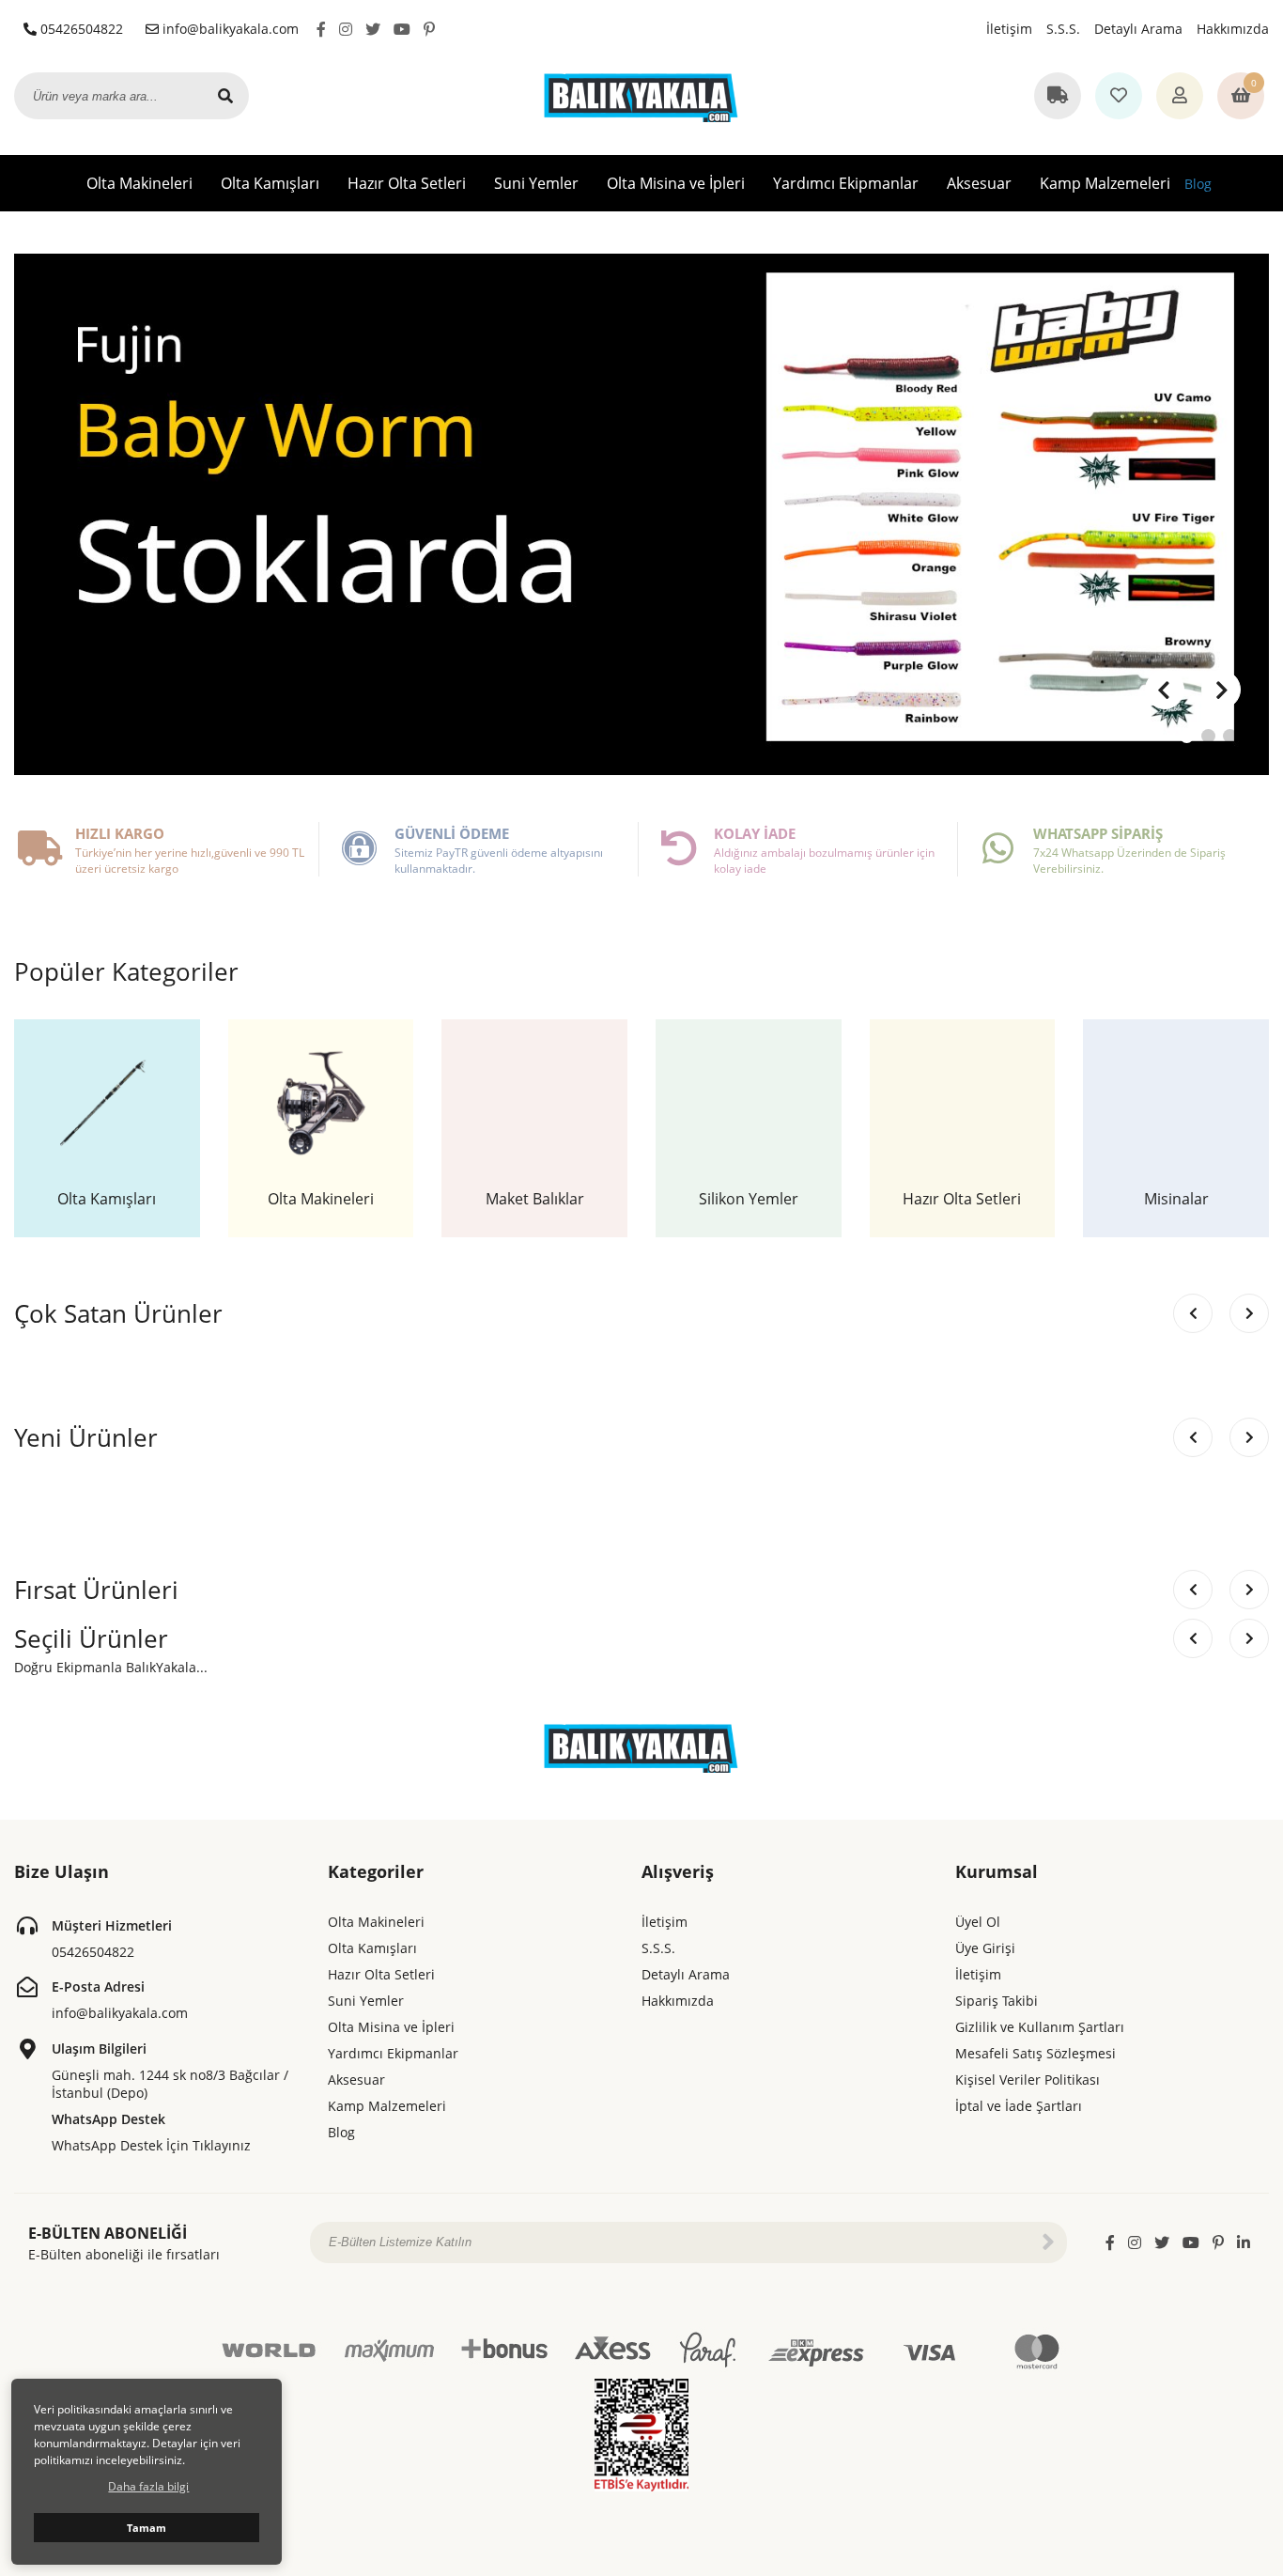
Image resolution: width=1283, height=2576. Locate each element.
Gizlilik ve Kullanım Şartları (1040, 2027)
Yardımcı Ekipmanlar (846, 183)
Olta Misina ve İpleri (676, 183)
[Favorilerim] (1119, 97)
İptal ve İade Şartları (1019, 2106)
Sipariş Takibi (997, 2001)
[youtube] (402, 29)
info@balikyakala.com (229, 29)
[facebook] (321, 29)
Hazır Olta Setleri (407, 183)
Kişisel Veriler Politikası (1028, 2079)
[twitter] (373, 29)
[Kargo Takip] (1058, 97)
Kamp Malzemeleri (1105, 183)
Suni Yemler (536, 183)
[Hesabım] (1180, 97)
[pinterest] (429, 29)
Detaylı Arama (1138, 29)
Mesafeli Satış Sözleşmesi (1036, 2053)
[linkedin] (1244, 2242)
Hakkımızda (1233, 29)
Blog (1198, 184)
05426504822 (80, 29)
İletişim (1009, 29)
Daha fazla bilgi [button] (148, 2486)
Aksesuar (979, 183)
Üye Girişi (985, 1948)
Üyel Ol (978, 1922)
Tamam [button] (147, 2528)
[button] (1221, 690)
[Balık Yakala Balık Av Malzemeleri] (641, 95)
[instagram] (346, 29)
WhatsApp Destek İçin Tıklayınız (151, 2145)
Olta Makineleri (139, 183)
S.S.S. (1063, 29)
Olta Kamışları (270, 183)
